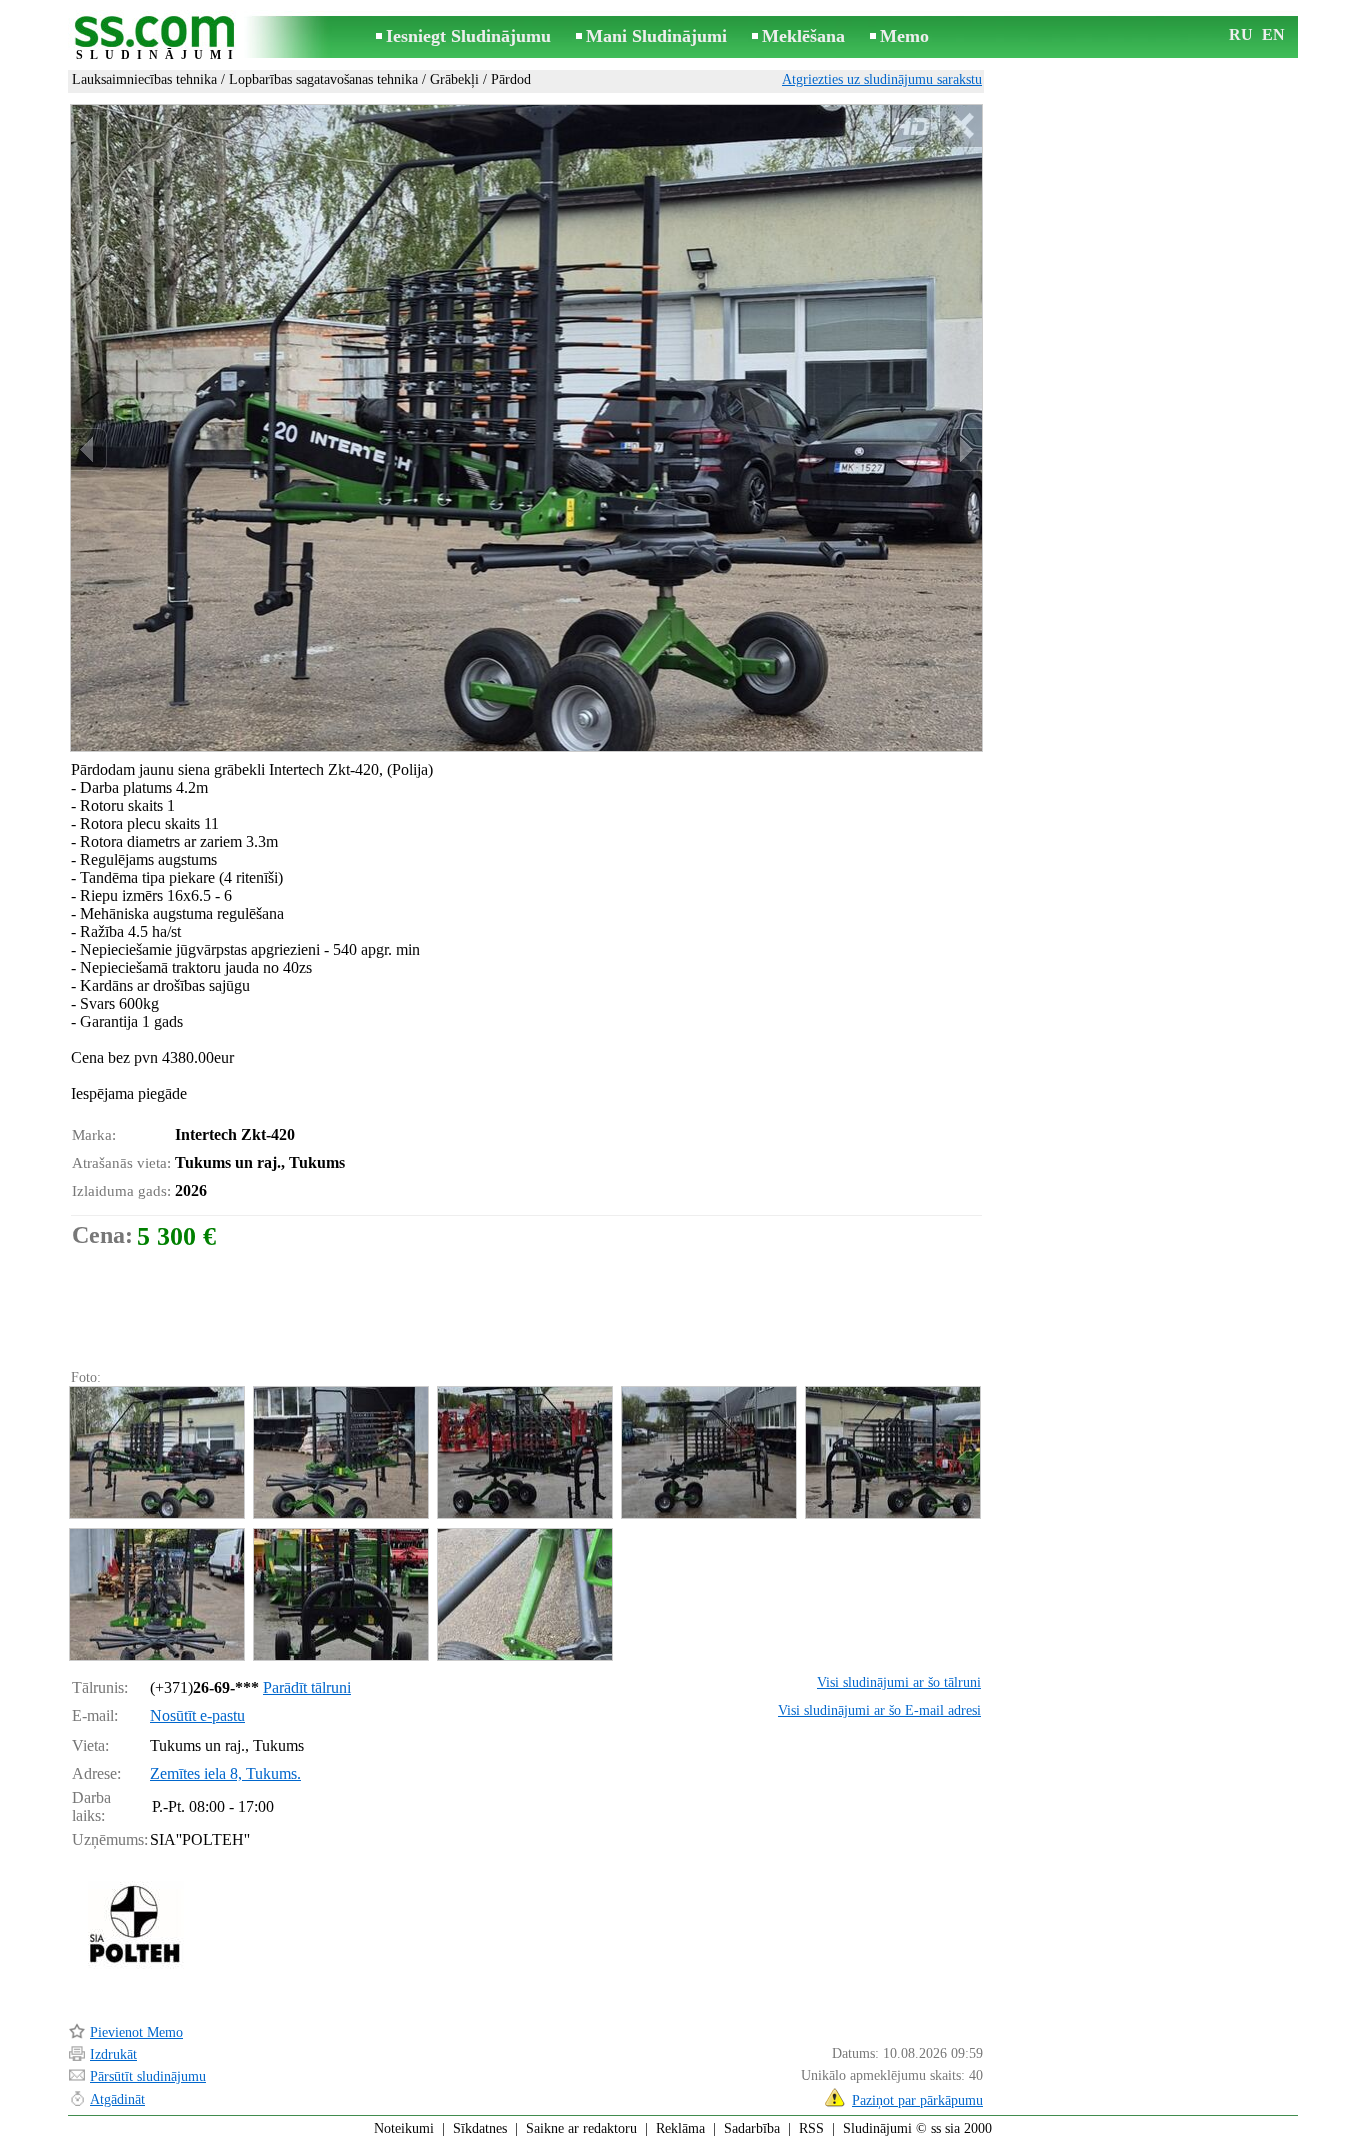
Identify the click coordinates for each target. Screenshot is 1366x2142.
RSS (811, 2128)
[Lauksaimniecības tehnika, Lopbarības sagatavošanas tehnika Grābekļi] (156, 1452)
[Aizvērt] (960, 126)
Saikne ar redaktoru (581, 2128)
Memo (904, 36)
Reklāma (680, 2128)
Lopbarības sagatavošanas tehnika (323, 79)
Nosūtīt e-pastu (197, 1715)
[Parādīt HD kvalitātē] (526, 428)
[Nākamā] (964, 449)
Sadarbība (752, 2128)
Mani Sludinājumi (656, 36)
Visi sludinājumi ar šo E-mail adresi (879, 1710)
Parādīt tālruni (307, 1687)
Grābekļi (454, 79)
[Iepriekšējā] (89, 449)
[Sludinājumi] (158, 38)
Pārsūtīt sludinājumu (148, 2076)
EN (1273, 34)
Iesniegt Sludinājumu (468, 36)
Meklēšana (803, 36)
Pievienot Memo (136, 2032)
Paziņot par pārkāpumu (917, 2100)
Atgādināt (117, 2099)
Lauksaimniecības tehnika (144, 79)
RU (1241, 34)
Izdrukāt (113, 2054)
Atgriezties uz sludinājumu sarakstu (882, 79)
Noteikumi (404, 2128)
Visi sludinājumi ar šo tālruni (899, 1682)
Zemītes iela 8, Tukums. (225, 1773)
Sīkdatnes (480, 2128)
